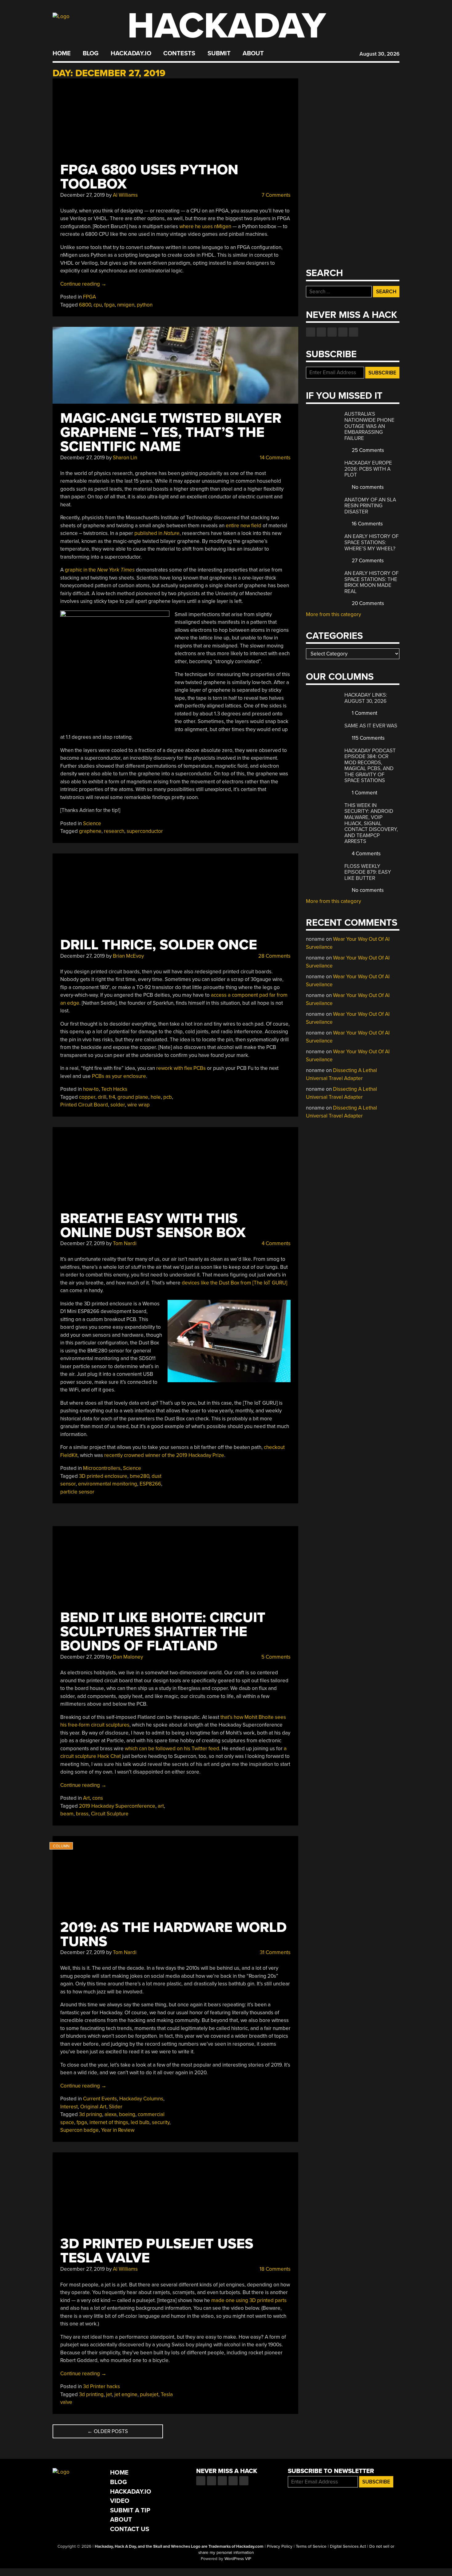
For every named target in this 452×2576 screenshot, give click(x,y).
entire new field (244, 526)
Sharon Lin (125, 458)
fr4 (112, 1097)
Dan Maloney (128, 1657)
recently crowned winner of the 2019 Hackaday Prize (164, 1455)
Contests (179, 53)
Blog (91, 53)
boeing (127, 2114)
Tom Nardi (125, 1243)
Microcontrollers (102, 1468)
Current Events (100, 2099)
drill (102, 1097)
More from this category (333, 614)
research (114, 831)
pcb (168, 1097)
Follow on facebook (311, 332)
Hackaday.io (131, 53)
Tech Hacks (114, 1089)
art (161, 1806)
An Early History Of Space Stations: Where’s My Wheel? (371, 542)
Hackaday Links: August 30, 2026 (366, 698)
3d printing (91, 2394)
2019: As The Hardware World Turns (173, 1935)
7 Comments (276, 195)
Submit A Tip (130, 2510)
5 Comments (275, 1657)
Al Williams (125, 195)
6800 (85, 305)
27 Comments (367, 561)
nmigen (126, 305)
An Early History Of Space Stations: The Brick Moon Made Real (371, 582)
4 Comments (276, 1243)
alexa (111, 2114)
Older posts (108, 2431)
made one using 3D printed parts (249, 2300)
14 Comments (275, 458)
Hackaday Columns (141, 2099)
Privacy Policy (280, 2546)
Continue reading (83, 284)
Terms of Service (311, 2546)
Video (120, 2501)
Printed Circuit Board (84, 1105)
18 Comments (274, 2269)
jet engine (126, 2394)
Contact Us (130, 2529)
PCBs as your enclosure (119, 1076)
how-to (91, 1089)
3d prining (91, 2114)
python (145, 305)
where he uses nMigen (205, 226)
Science (92, 823)
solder (118, 1105)
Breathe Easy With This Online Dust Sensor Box (153, 1226)
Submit (219, 53)
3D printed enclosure (103, 1476)
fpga (109, 305)
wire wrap (139, 1105)
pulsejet (149, 2394)
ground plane (133, 1097)
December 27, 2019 (83, 195)
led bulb (140, 2122)
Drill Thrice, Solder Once (159, 945)
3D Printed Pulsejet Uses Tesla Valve (157, 2251)
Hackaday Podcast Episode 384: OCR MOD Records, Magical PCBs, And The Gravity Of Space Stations (370, 766)
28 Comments (274, 956)
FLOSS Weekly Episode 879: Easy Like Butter (368, 872)
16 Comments (367, 524)
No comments (367, 487)
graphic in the (100, 570)
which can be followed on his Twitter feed (172, 1749)
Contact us (354, 332)
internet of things (109, 2122)
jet (109, 2394)
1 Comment (364, 713)
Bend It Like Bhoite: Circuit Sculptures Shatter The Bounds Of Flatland (163, 1632)
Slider (116, 2107)
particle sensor (77, 1492)
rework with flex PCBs (181, 1068)
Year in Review (118, 2130)
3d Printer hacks (101, 2386)
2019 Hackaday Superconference (117, 1806)
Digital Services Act (348, 2546)
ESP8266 (150, 1484)
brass (82, 1814)
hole (156, 1097)
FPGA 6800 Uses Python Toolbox (149, 177)
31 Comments (275, 1952)
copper (87, 1097)
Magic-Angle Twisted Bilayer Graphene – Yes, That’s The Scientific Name (171, 432)
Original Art (93, 2107)
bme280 (139, 1476)
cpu (98, 305)
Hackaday (227, 26)
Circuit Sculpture (110, 1814)
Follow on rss (343, 332)
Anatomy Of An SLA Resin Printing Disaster (370, 506)
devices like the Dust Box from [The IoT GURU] (234, 1283)
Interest (69, 2107)
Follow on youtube (332, 332)
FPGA (89, 297)
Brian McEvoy (128, 956)
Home (62, 53)
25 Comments (367, 450)
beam (67, 1814)
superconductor (145, 831)
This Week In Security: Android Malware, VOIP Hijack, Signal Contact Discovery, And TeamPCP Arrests (371, 823)
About (253, 53)
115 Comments (368, 738)
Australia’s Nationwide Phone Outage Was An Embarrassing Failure (369, 426)
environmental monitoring (108, 1484)
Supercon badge (79, 2130)
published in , (158, 533)
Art (86, 1798)
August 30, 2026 (379, 54)
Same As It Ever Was (371, 726)
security (161, 2122)
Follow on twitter (321, 332)
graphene (90, 831)
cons (98, 1798)
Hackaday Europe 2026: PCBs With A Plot (368, 469)
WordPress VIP (238, 2559)
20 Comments (367, 603)
